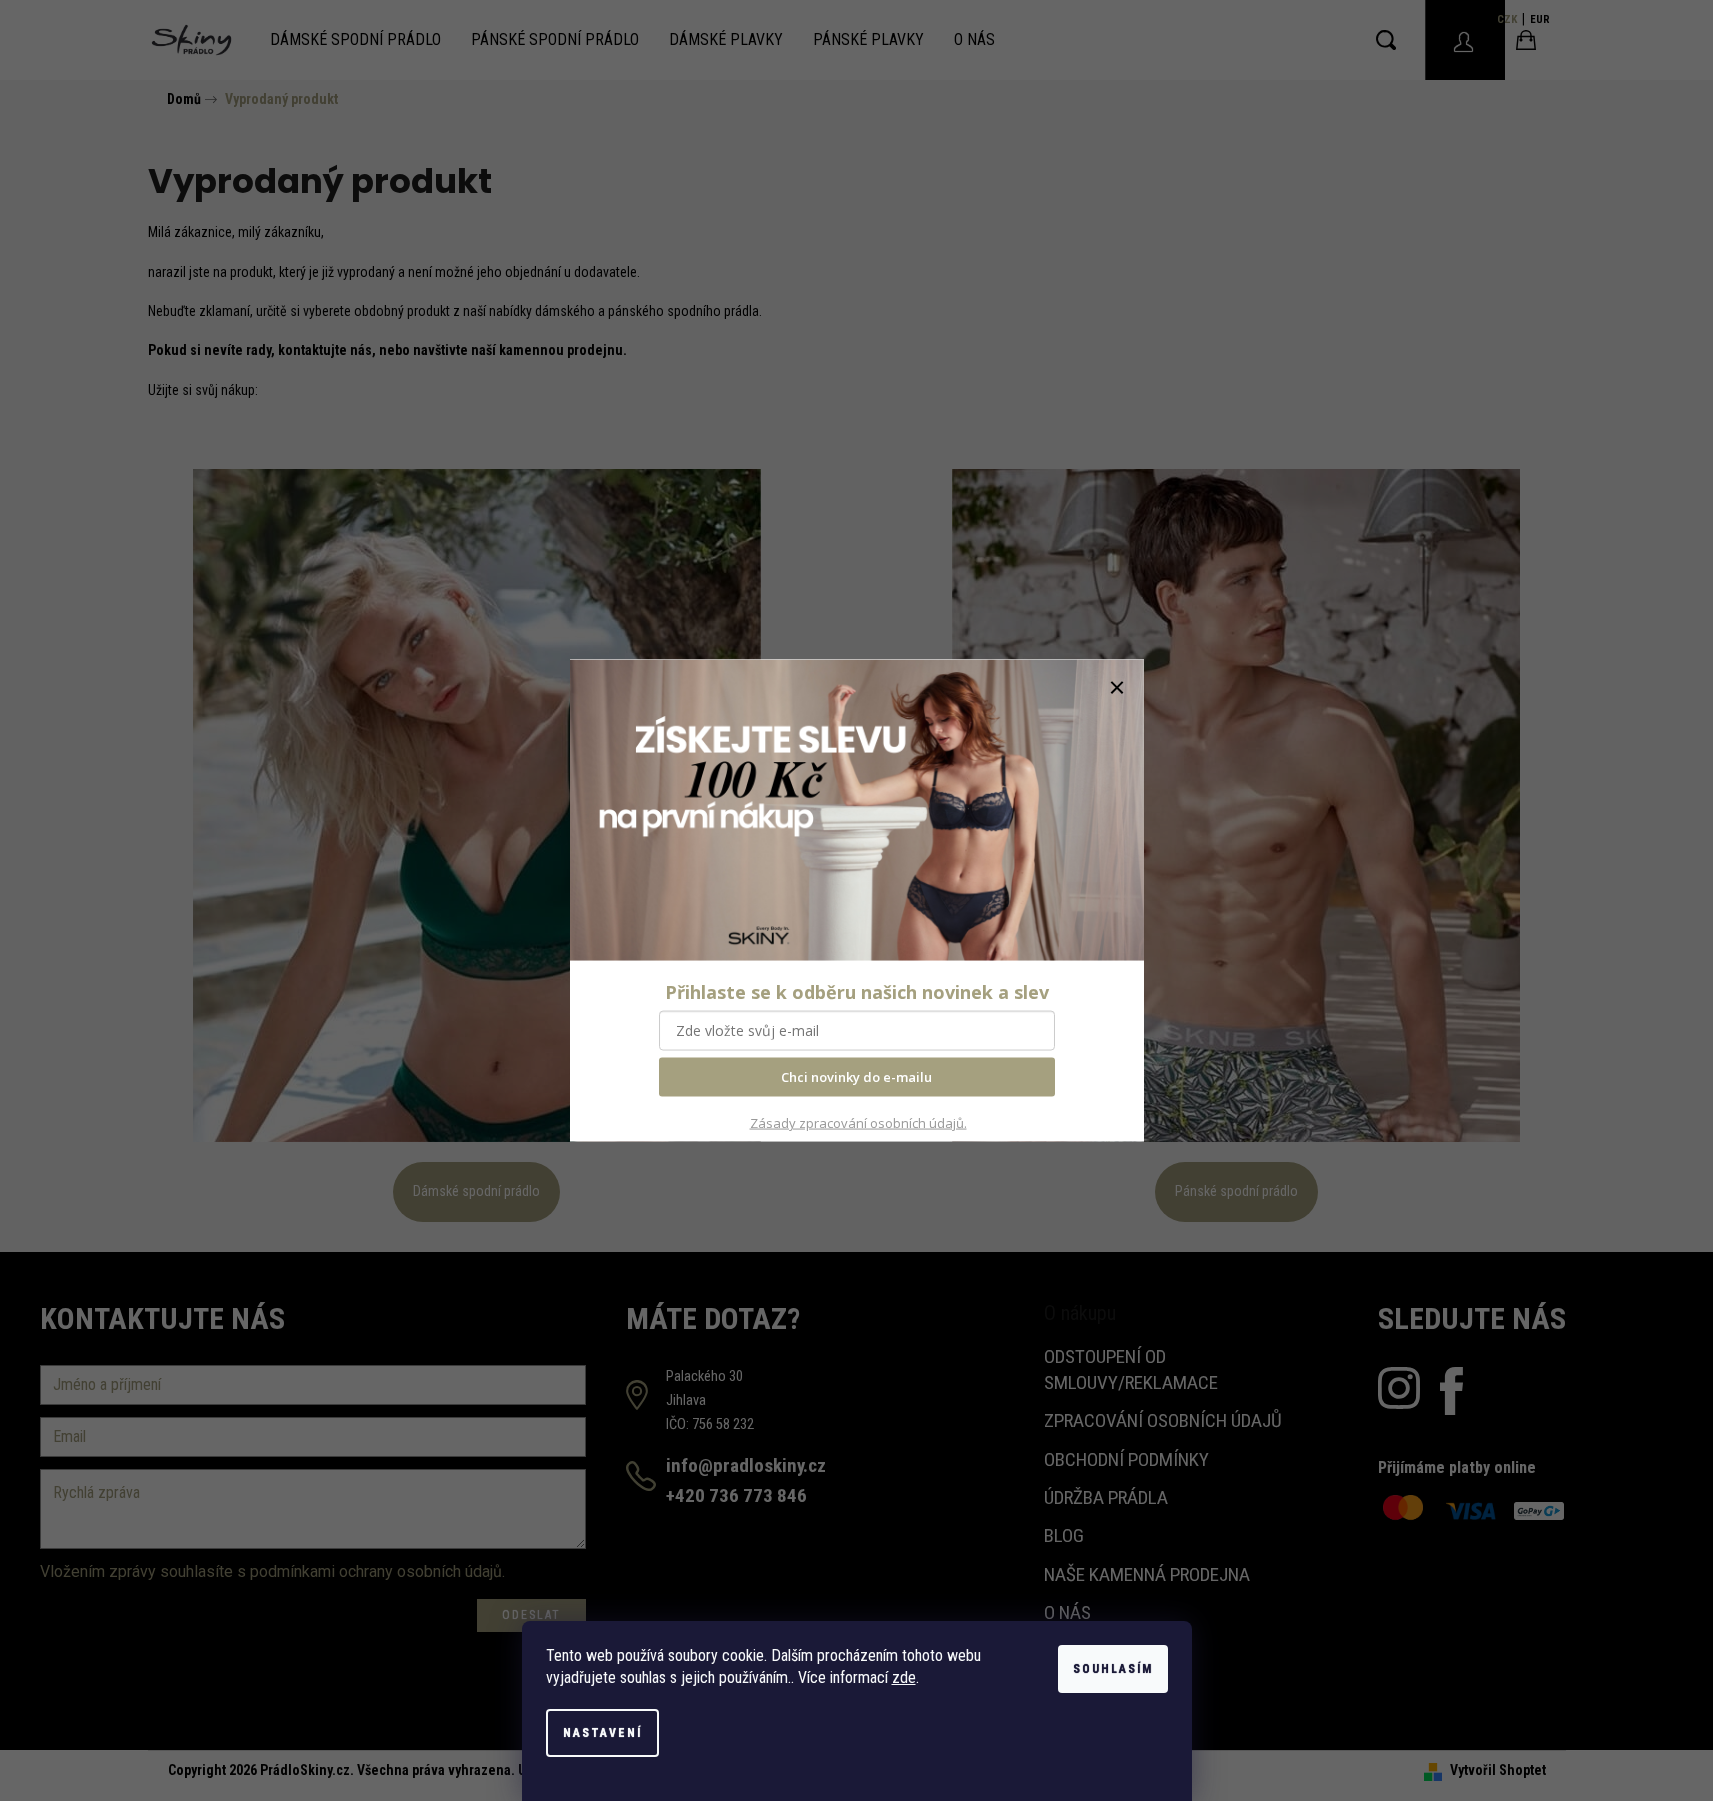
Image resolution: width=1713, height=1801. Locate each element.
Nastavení (602, 1733)
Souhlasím (1113, 1669)
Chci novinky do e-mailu (856, 1077)
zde (904, 1677)
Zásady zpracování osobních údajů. (858, 1122)
